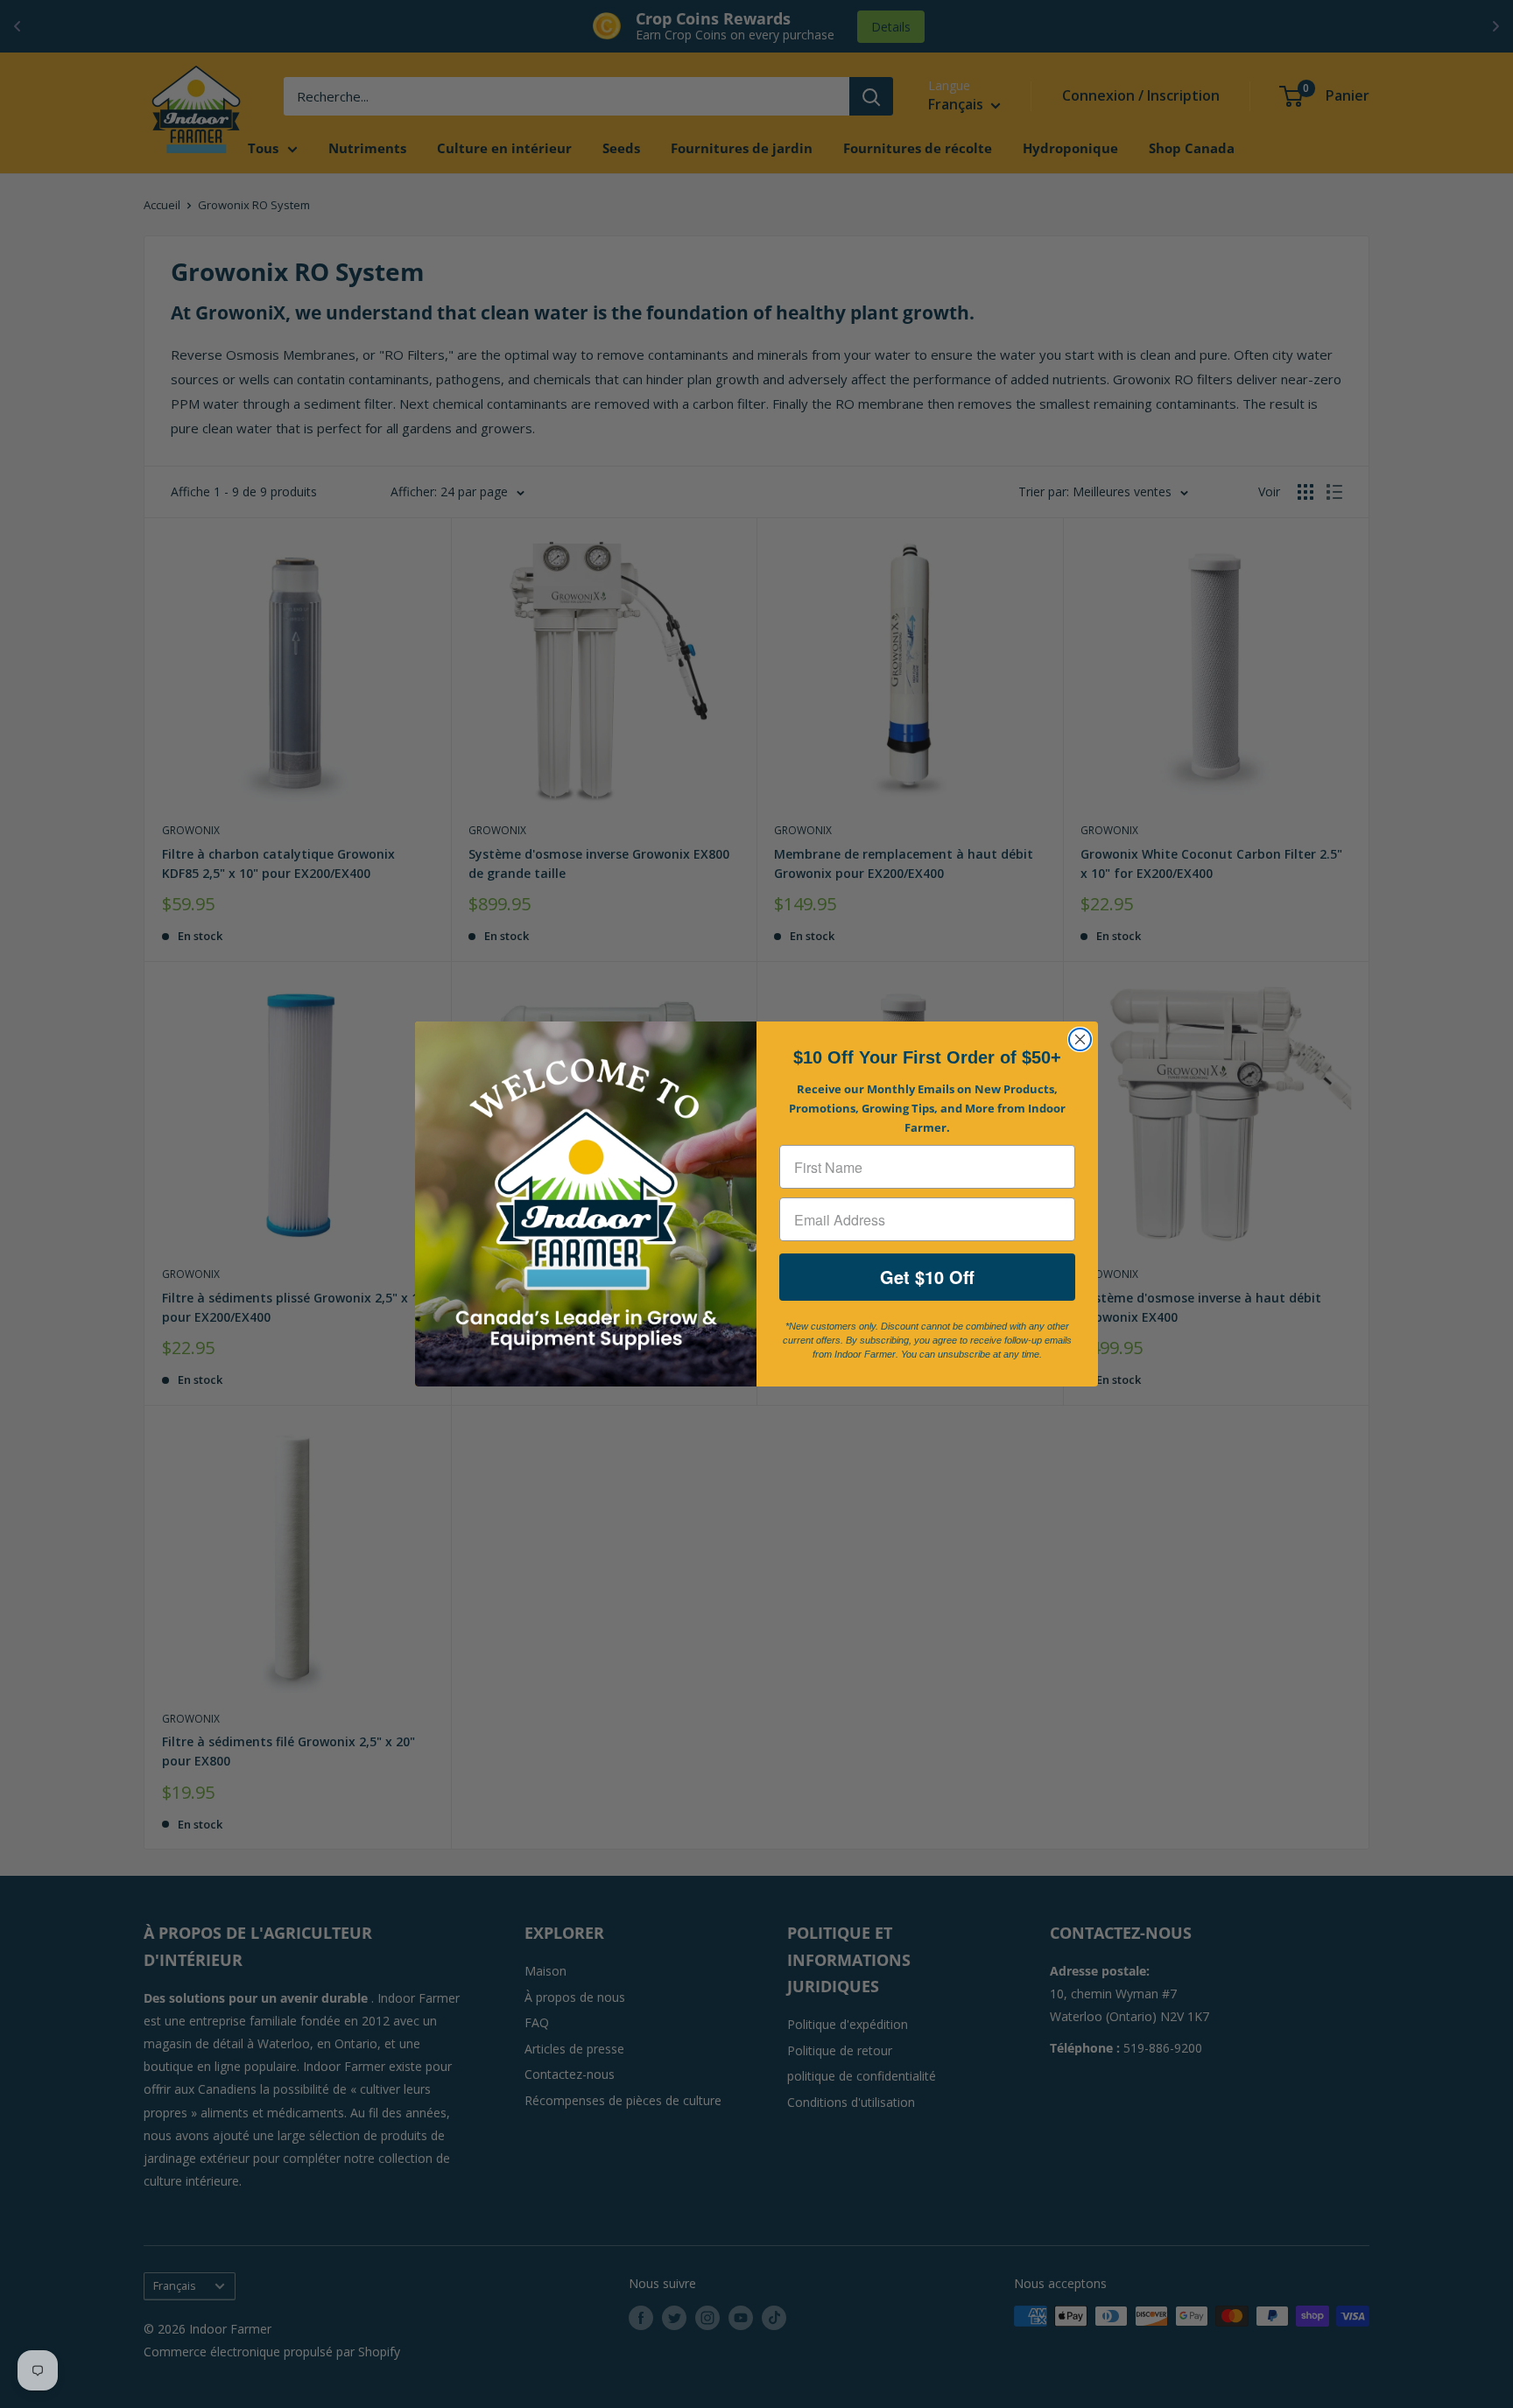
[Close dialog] (1080, 1039)
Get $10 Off (927, 1277)
